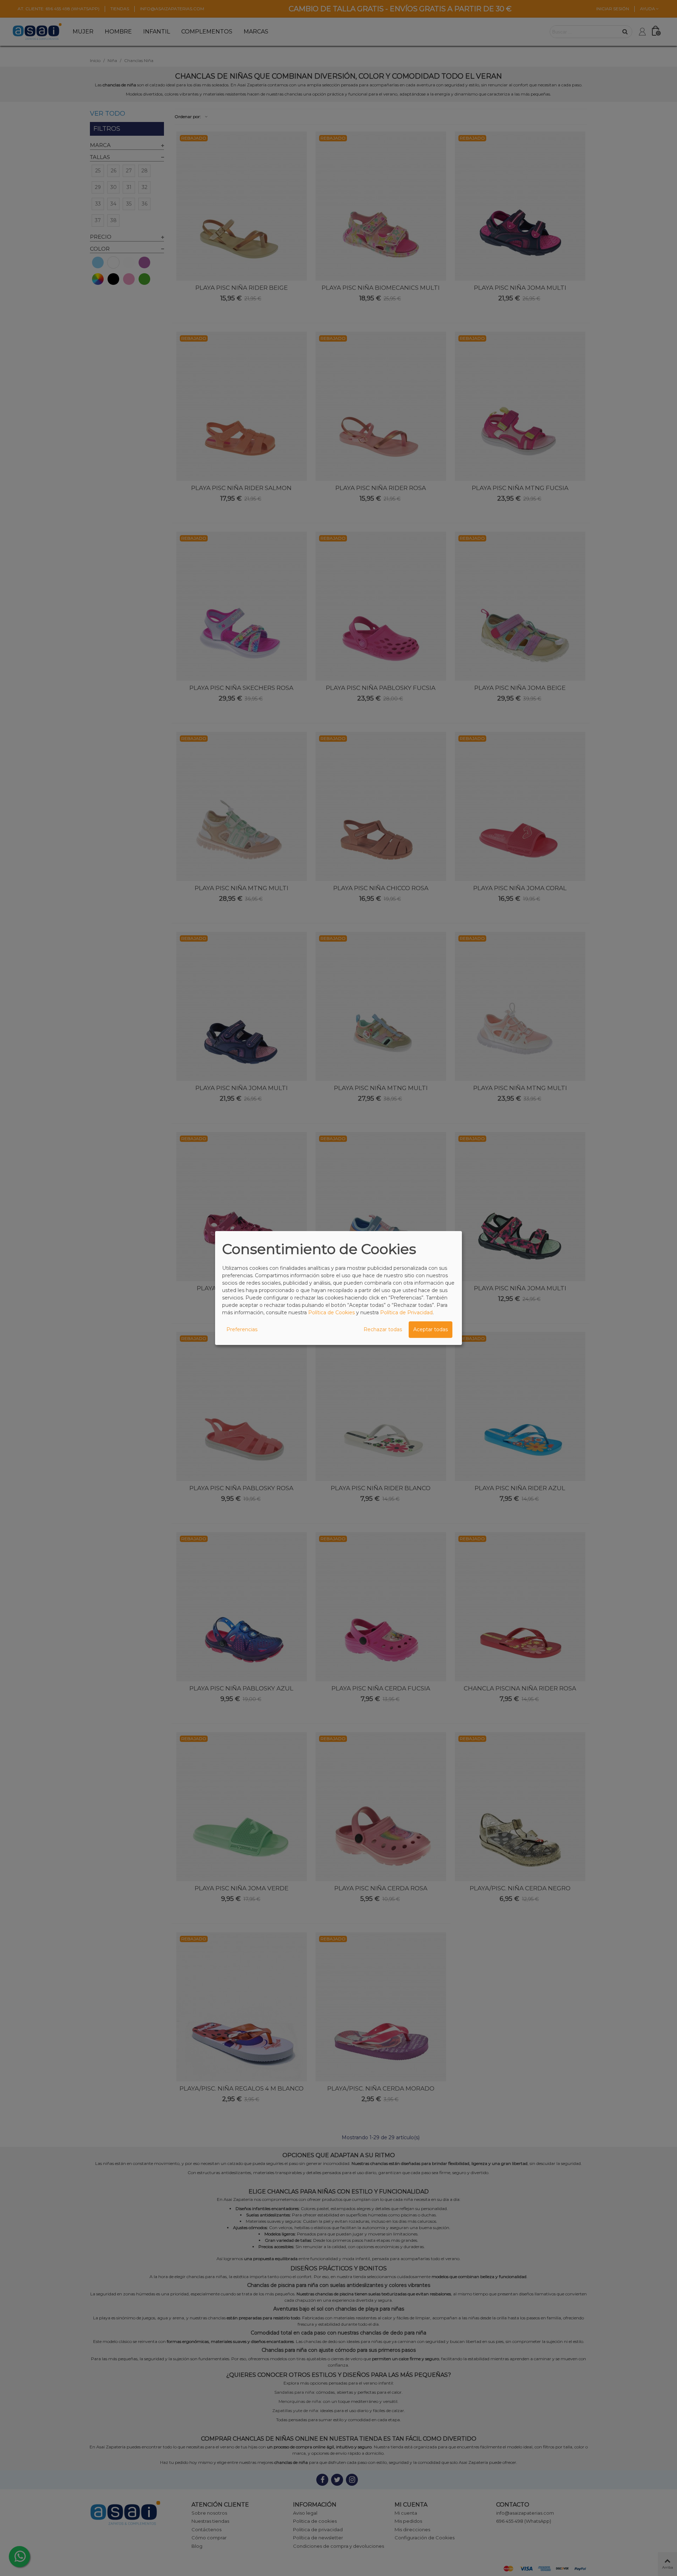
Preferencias (242, 1329)
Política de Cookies (331, 1313)
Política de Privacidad (406, 1313)
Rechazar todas (383, 1329)
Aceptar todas (431, 1329)
